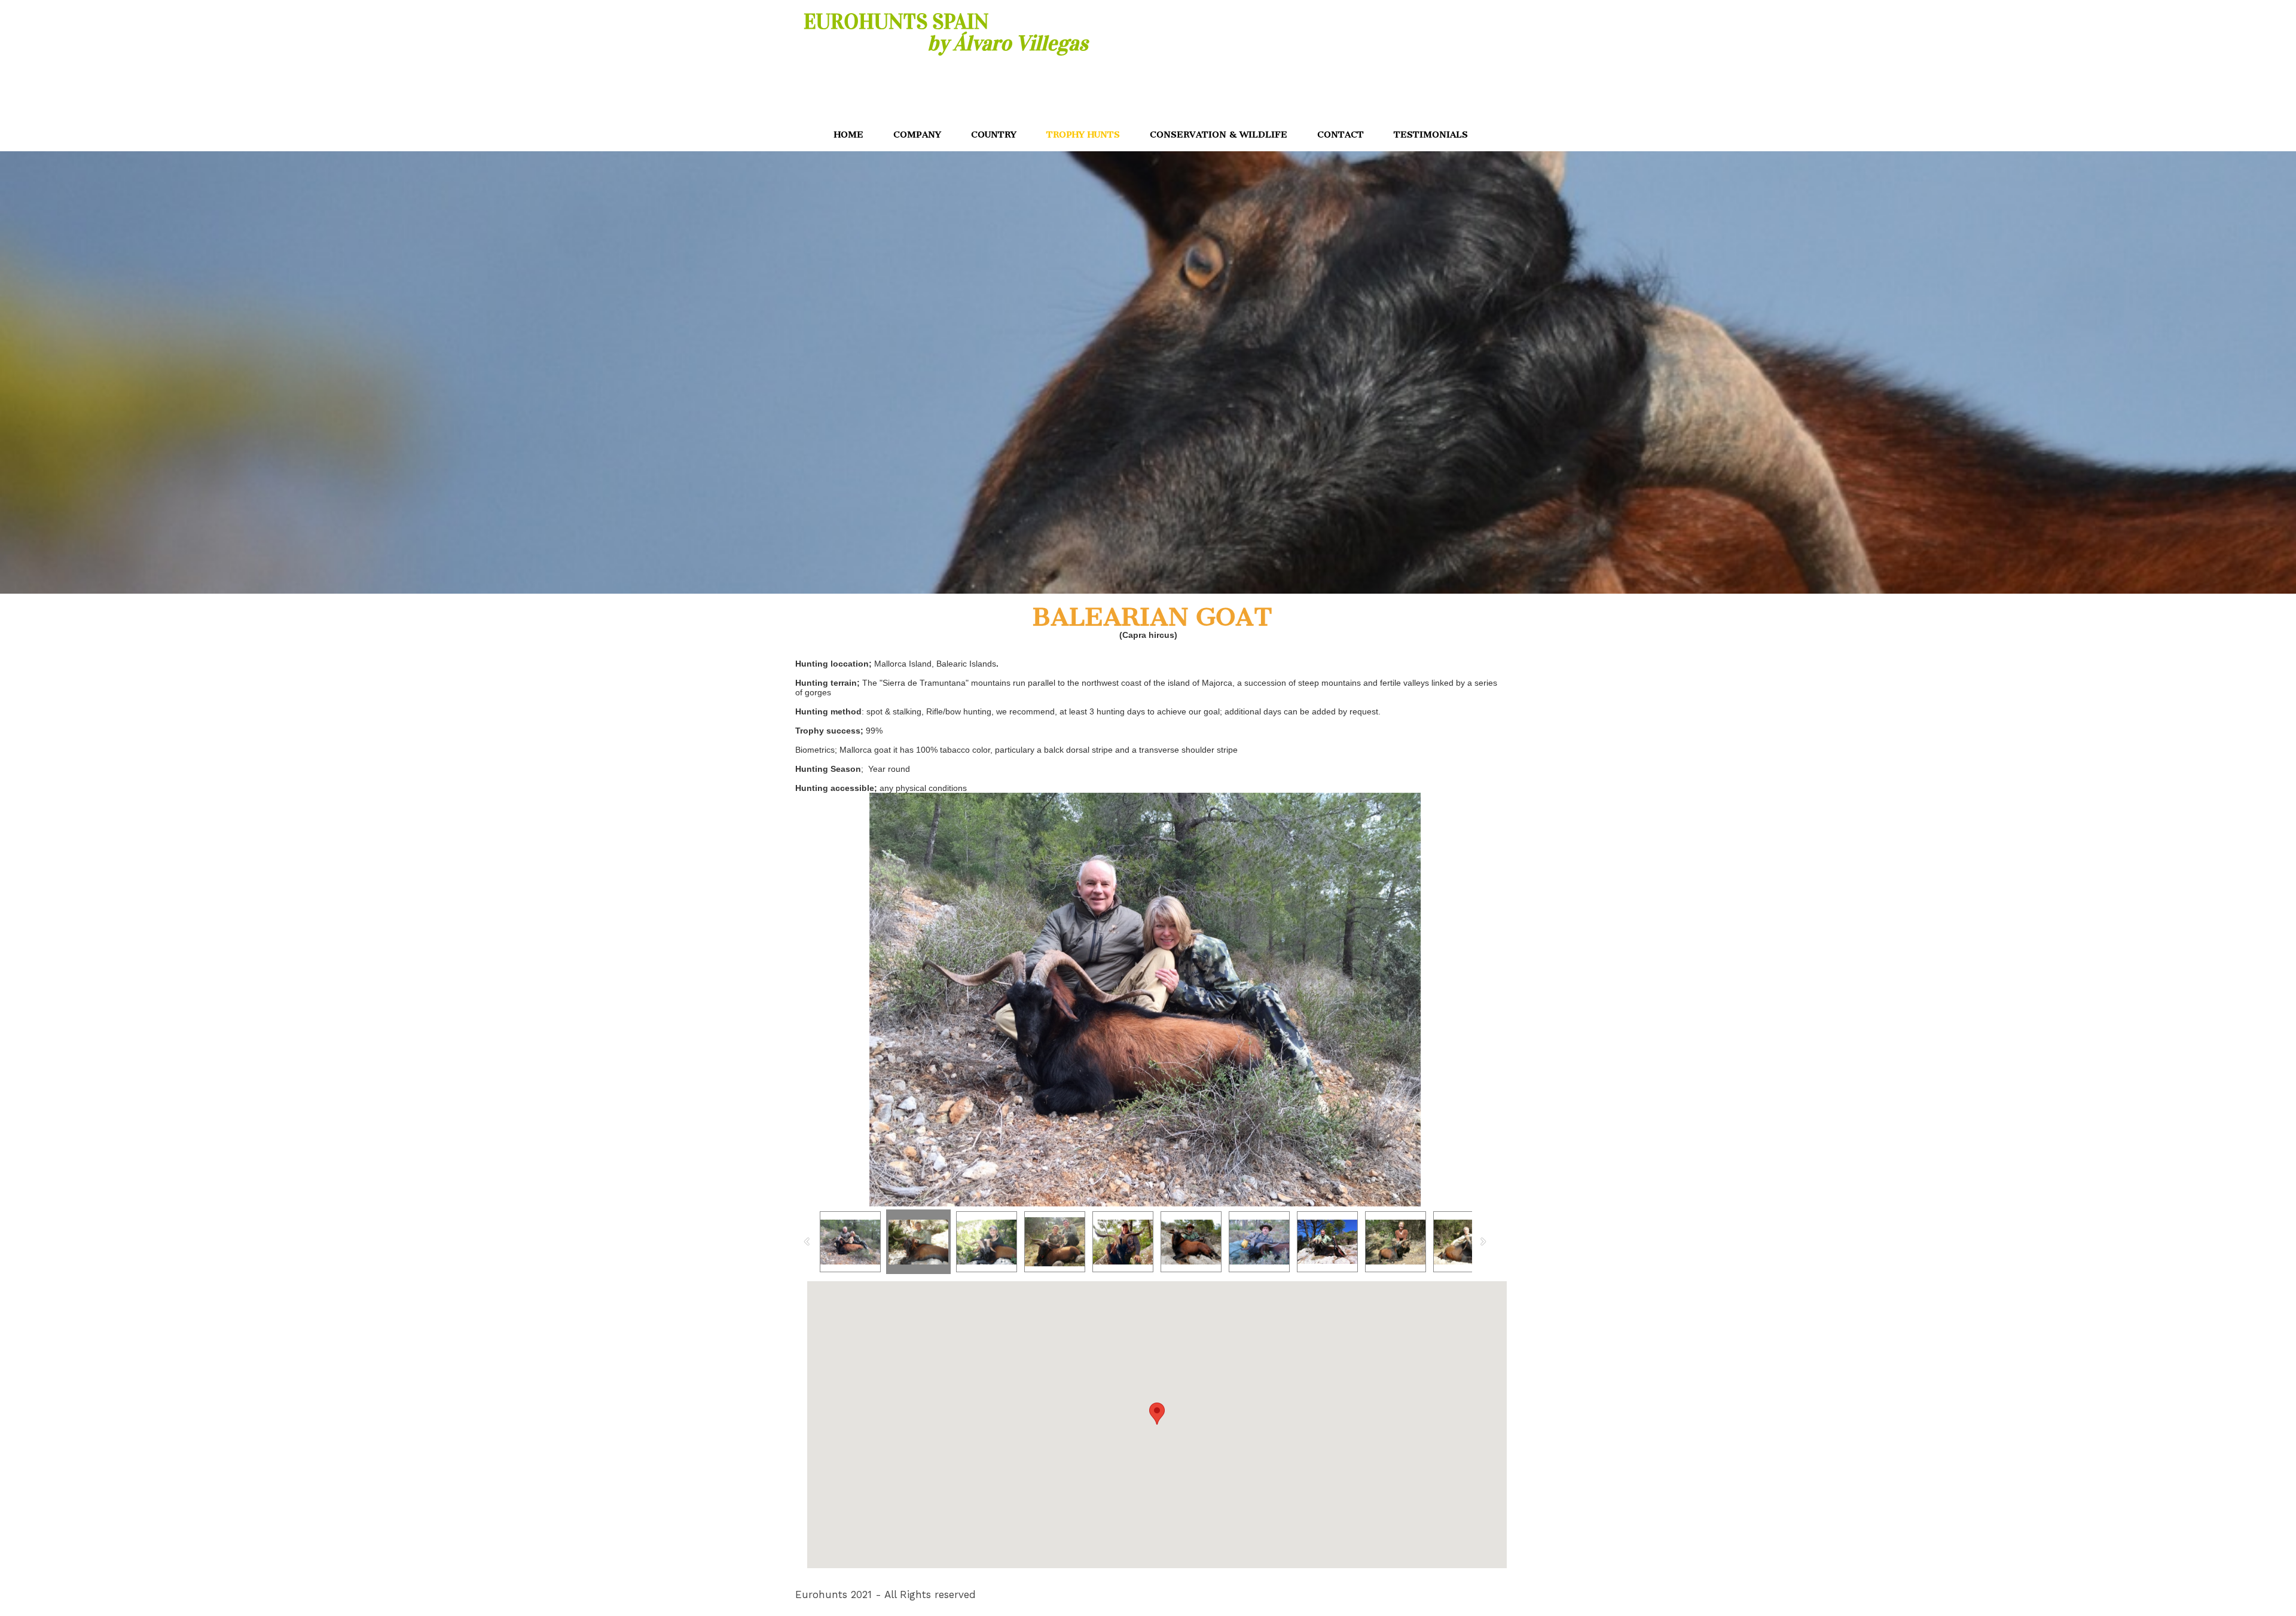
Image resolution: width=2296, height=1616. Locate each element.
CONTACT (1341, 135)
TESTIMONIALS (1431, 135)
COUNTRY (994, 135)
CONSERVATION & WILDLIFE (1219, 135)
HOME (849, 135)
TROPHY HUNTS (1083, 135)
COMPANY (917, 135)
